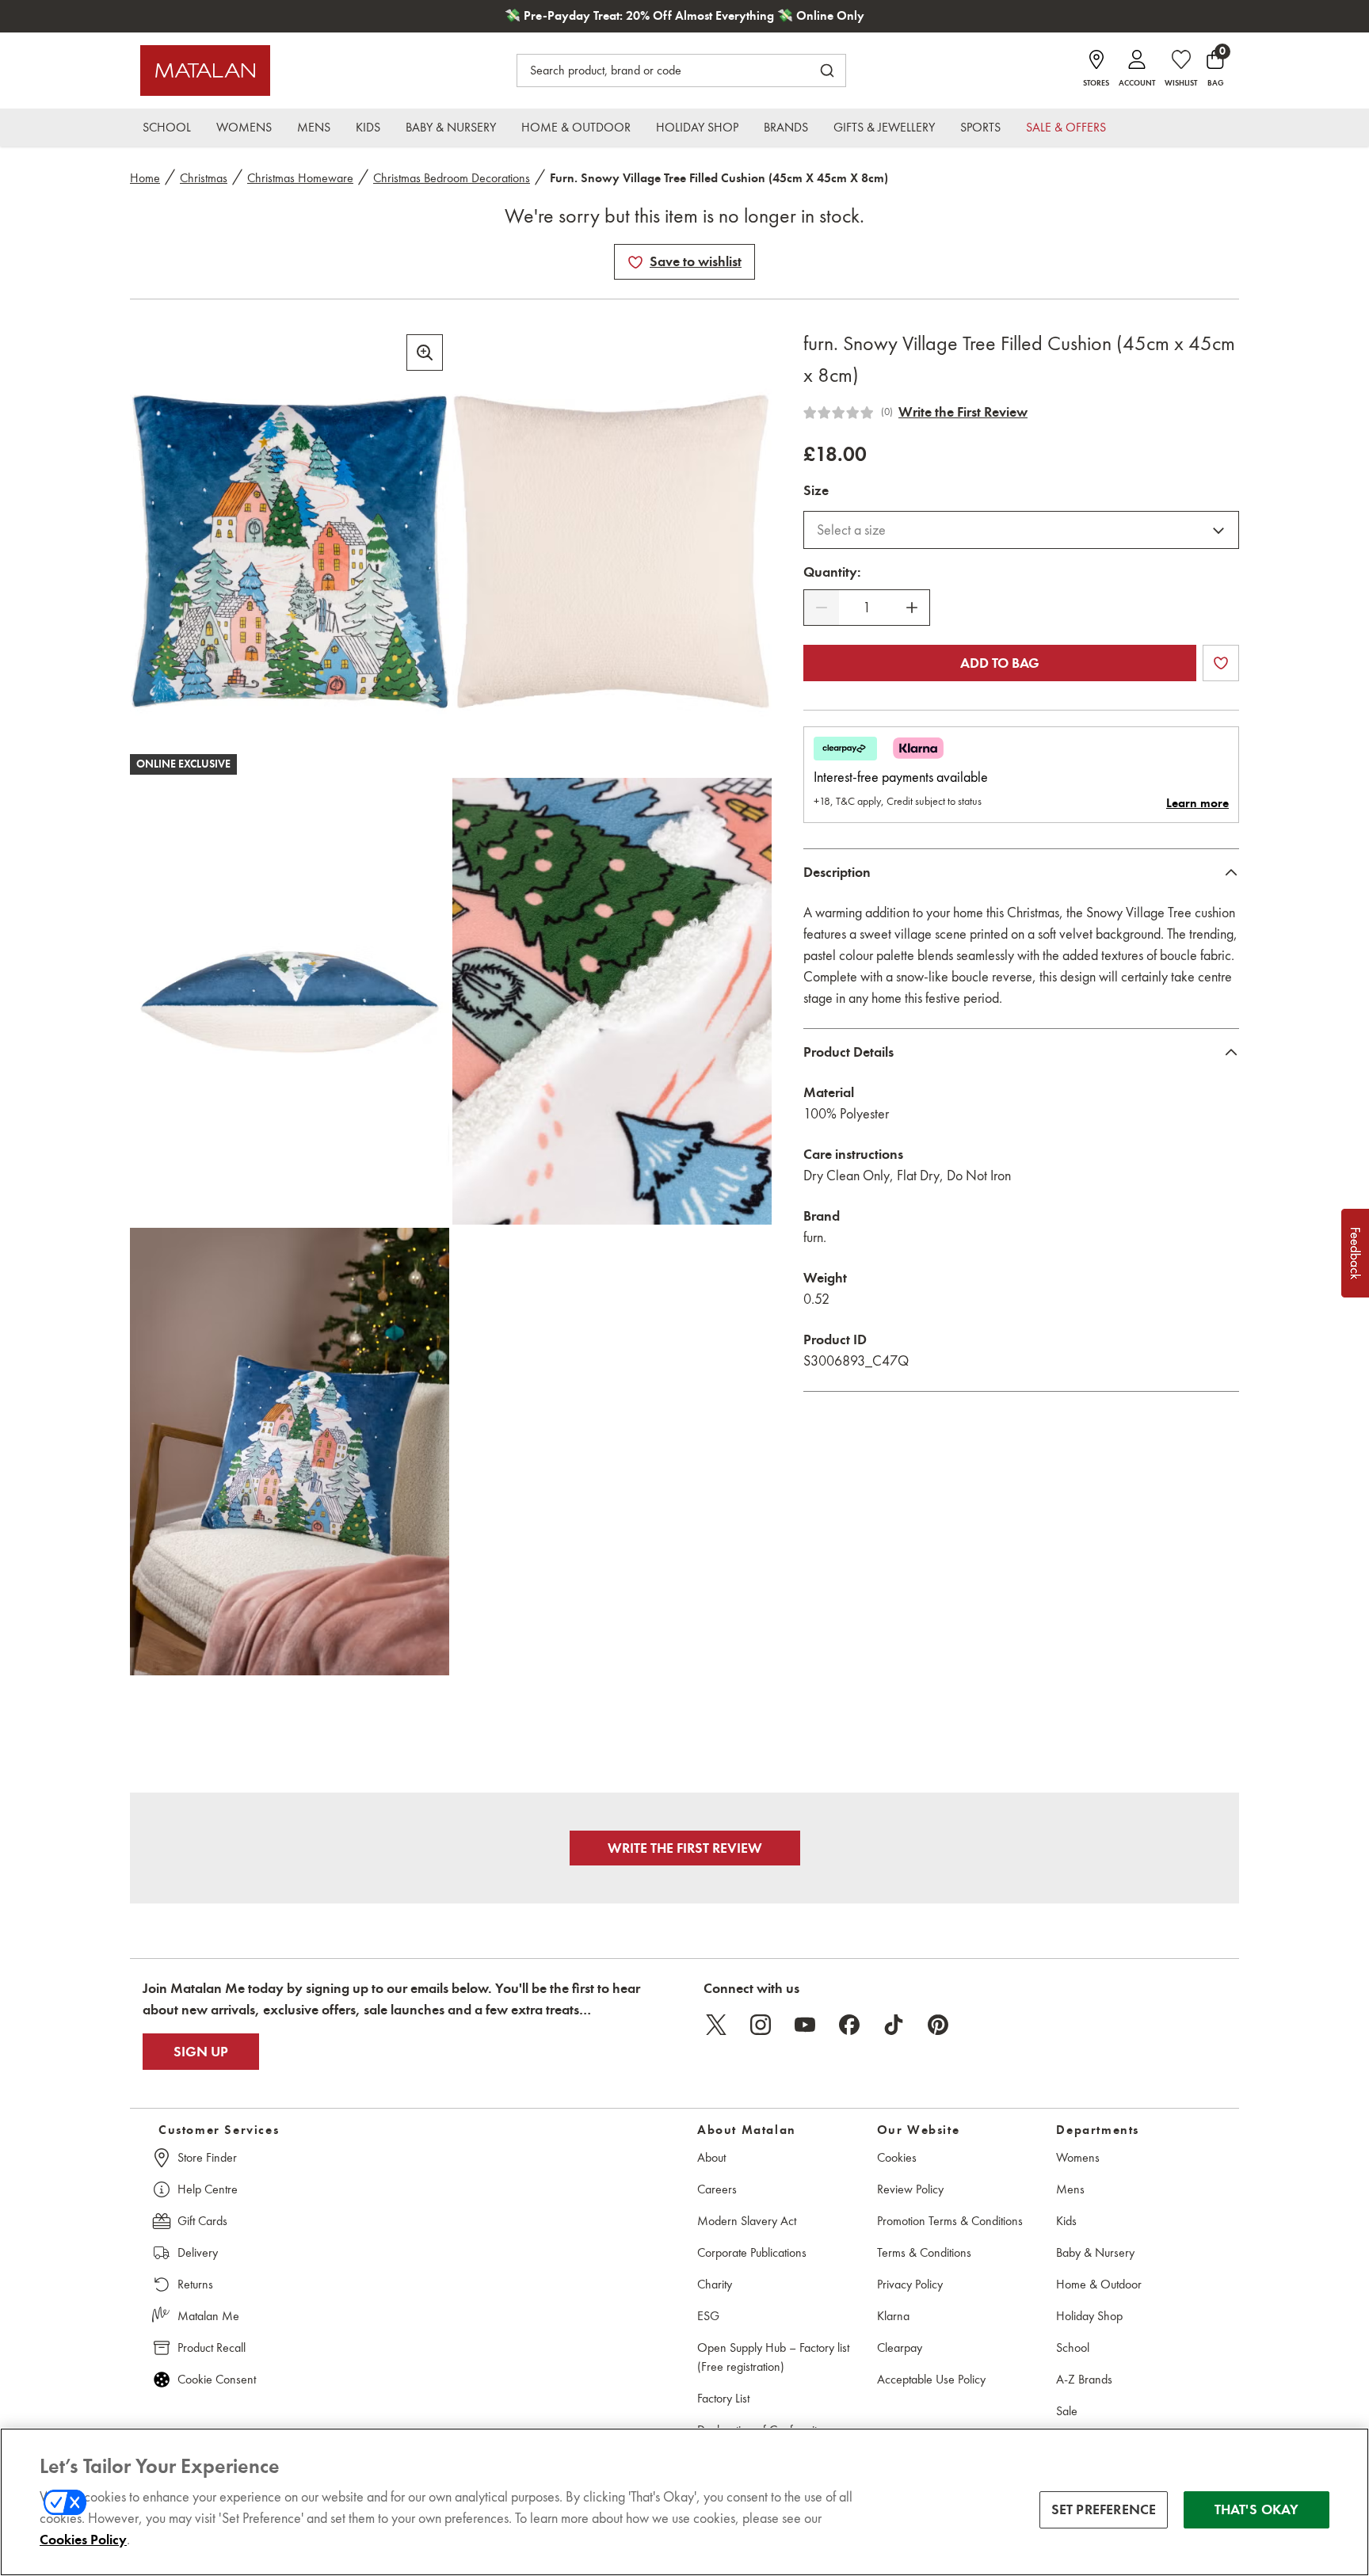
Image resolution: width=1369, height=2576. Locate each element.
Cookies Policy (83, 2540)
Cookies (897, 2157)
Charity (715, 2284)
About (711, 2157)
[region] (684, 2502)
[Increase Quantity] (912, 608)
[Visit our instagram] (761, 2025)
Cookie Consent (217, 2379)
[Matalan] (205, 70)
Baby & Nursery (1095, 2252)
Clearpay (900, 2347)
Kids (1066, 2221)
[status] (867, 608)
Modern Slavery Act (747, 2221)
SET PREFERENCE (1104, 2509)
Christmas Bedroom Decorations (452, 178)
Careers (717, 2189)
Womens (1078, 2157)
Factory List (723, 2398)
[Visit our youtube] (805, 2025)
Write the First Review (963, 412)
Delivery (198, 2252)
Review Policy (910, 2189)
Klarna (893, 2316)
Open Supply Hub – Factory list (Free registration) (773, 2357)
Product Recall (212, 2347)
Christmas (204, 178)
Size (816, 490)
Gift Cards (202, 2221)
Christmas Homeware (300, 178)
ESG (708, 2316)
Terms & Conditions (924, 2252)
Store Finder (207, 2157)
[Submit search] (827, 70)
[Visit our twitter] (716, 2025)
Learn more (1197, 803)
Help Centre (208, 2189)
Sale (1067, 2411)
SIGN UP (201, 2052)
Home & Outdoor (1099, 2284)
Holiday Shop (1089, 2316)
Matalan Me (208, 2316)
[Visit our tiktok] (894, 2025)
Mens (1070, 2189)
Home (145, 178)
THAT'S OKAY (1257, 2509)
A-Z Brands (1084, 2379)
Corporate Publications (752, 2252)
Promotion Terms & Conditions (950, 2221)
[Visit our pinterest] (938, 2025)
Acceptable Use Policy (931, 2379)
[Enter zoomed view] (425, 352)
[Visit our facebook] (849, 2025)
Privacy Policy (910, 2284)
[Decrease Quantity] (822, 608)
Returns (195, 2284)
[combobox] (1021, 530)
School (1073, 2347)
